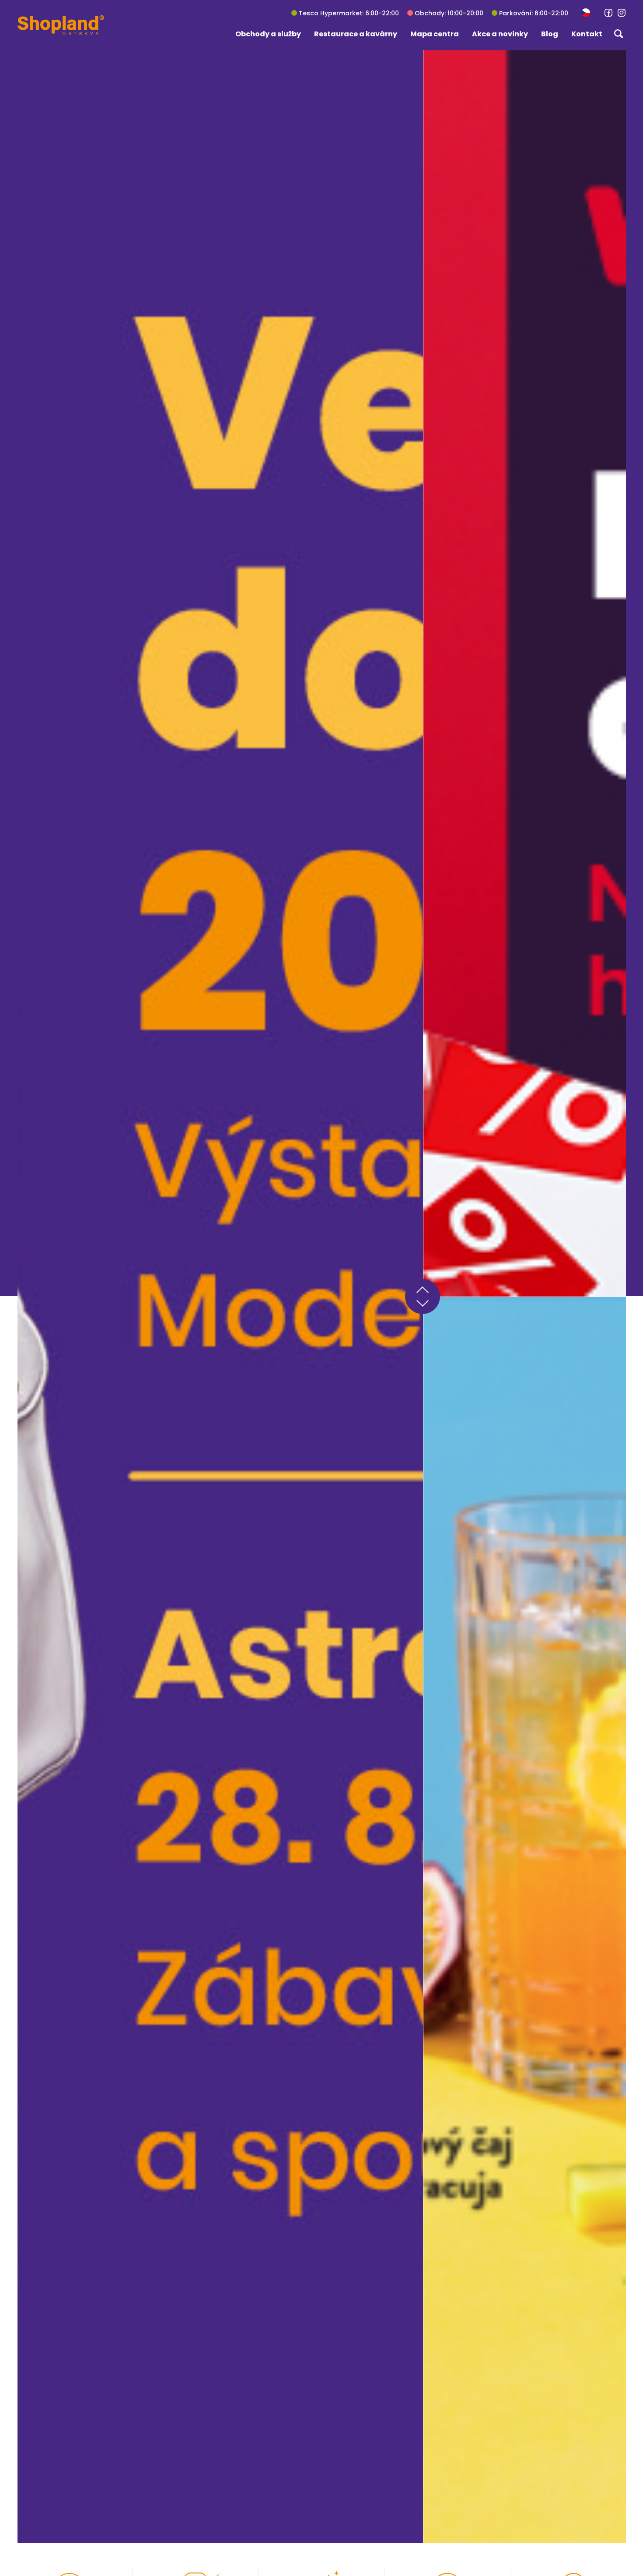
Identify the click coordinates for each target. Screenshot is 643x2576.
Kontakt (587, 34)
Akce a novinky (500, 34)
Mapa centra (435, 34)
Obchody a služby (268, 34)
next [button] (423, 1305)
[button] (586, 12)
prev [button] (423, 1288)
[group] (220, 1297)
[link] (608, 13)
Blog (550, 34)
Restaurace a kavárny (356, 34)
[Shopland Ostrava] (61, 25)
